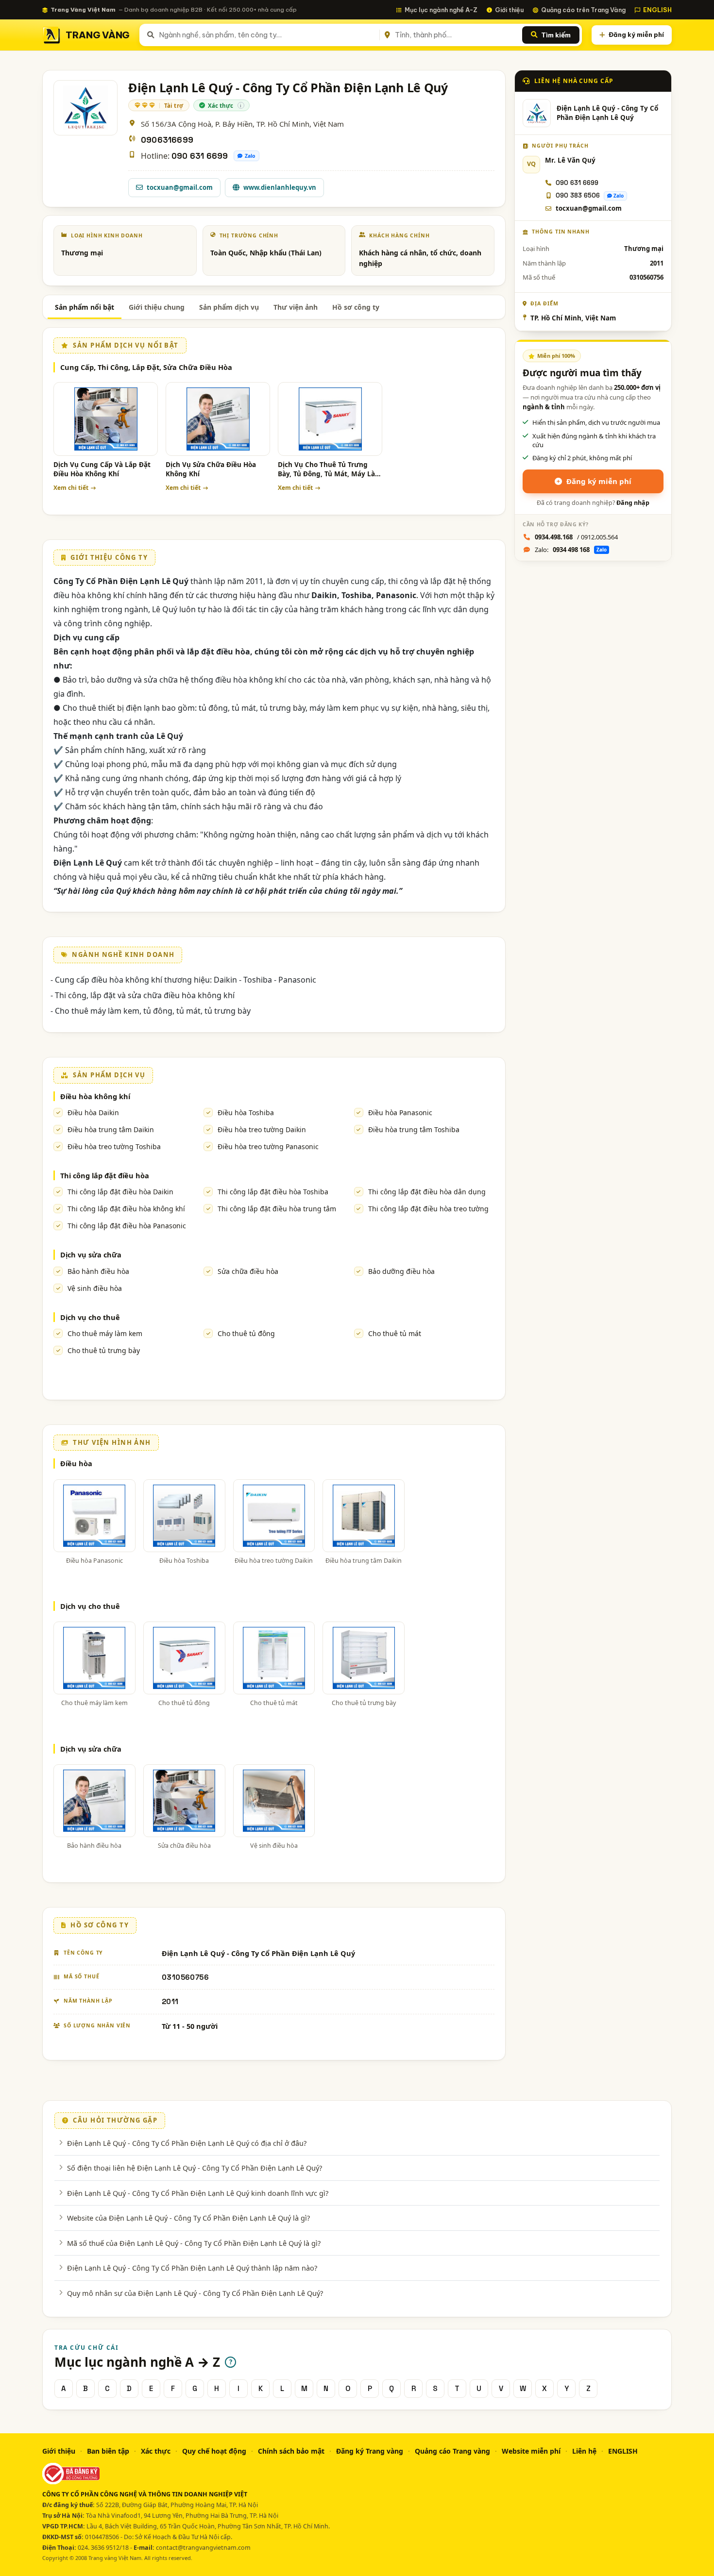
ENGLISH (657, 10)
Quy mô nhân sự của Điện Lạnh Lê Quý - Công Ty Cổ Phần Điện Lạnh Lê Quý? (195, 2293)
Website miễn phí (531, 2451)
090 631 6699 (200, 156)
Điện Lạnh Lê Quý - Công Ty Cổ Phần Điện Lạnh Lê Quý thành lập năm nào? (192, 2268)
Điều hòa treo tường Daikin (262, 1129)
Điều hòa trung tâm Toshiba (414, 1129)
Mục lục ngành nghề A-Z (441, 10)
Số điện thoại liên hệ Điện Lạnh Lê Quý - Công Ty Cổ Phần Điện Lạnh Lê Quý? (195, 2168)
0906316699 (167, 140)
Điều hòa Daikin (93, 1112)
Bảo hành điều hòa (98, 1271)
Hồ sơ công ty (356, 307)
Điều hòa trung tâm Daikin (111, 1129)
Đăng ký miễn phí (636, 34)
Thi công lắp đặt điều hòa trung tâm (277, 1209)
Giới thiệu (509, 10)
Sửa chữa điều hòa (248, 1271)
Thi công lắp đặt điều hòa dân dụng (427, 1192)
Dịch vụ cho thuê (90, 1317)
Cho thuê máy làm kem (105, 1333)
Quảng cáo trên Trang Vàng (583, 10)
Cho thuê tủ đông (246, 1333)
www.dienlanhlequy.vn (280, 187)
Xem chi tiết (71, 488)
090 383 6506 (578, 195)
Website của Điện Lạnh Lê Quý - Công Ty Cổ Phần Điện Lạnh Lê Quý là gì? (188, 2218)
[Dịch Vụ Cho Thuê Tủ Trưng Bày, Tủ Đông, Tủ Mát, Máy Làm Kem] (330, 419)
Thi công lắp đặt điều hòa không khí (126, 1209)
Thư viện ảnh (296, 307)
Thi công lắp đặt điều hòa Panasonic (127, 1226)
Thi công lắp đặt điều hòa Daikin (120, 1192)
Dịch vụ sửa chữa (91, 1255)
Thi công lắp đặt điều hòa (105, 1175)
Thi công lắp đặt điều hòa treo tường (428, 1209)
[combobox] (267, 35)
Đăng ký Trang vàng (370, 2451)
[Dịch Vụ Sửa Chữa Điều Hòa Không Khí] (218, 419)
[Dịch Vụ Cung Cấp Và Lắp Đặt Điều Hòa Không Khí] (106, 419)
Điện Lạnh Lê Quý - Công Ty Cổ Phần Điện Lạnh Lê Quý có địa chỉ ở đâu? (187, 2143)
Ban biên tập (108, 2451)
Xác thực (156, 2451)
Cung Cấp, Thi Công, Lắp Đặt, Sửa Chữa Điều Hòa (146, 367)
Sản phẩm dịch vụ (229, 307)
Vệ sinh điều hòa (95, 1288)
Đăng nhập (633, 503)
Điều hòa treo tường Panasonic (268, 1146)
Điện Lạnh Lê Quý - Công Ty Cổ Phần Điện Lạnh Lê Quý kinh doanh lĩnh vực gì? (198, 2193)
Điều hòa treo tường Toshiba (114, 1146)
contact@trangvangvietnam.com (203, 2548)
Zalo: (571, 550)
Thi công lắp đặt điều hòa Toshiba (273, 1192)
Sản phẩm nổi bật (85, 307)
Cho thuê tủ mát (395, 1333)
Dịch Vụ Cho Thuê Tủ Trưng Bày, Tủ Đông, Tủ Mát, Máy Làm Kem (330, 470)
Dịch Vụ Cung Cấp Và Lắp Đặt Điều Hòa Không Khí (102, 469)
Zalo (250, 156)
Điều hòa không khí (95, 1096)
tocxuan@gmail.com (180, 187)
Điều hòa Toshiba (246, 1112)
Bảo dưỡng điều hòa (401, 1271)
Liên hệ (584, 2451)
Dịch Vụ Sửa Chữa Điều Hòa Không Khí (211, 469)
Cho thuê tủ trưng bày (104, 1350)
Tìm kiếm (556, 35)
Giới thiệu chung (157, 307)
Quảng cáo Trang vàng (452, 2451)
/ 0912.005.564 (576, 537)
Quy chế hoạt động (214, 2451)
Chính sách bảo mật (291, 2451)
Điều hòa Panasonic (400, 1112)
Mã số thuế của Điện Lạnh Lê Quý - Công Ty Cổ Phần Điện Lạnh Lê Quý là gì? (194, 2243)
